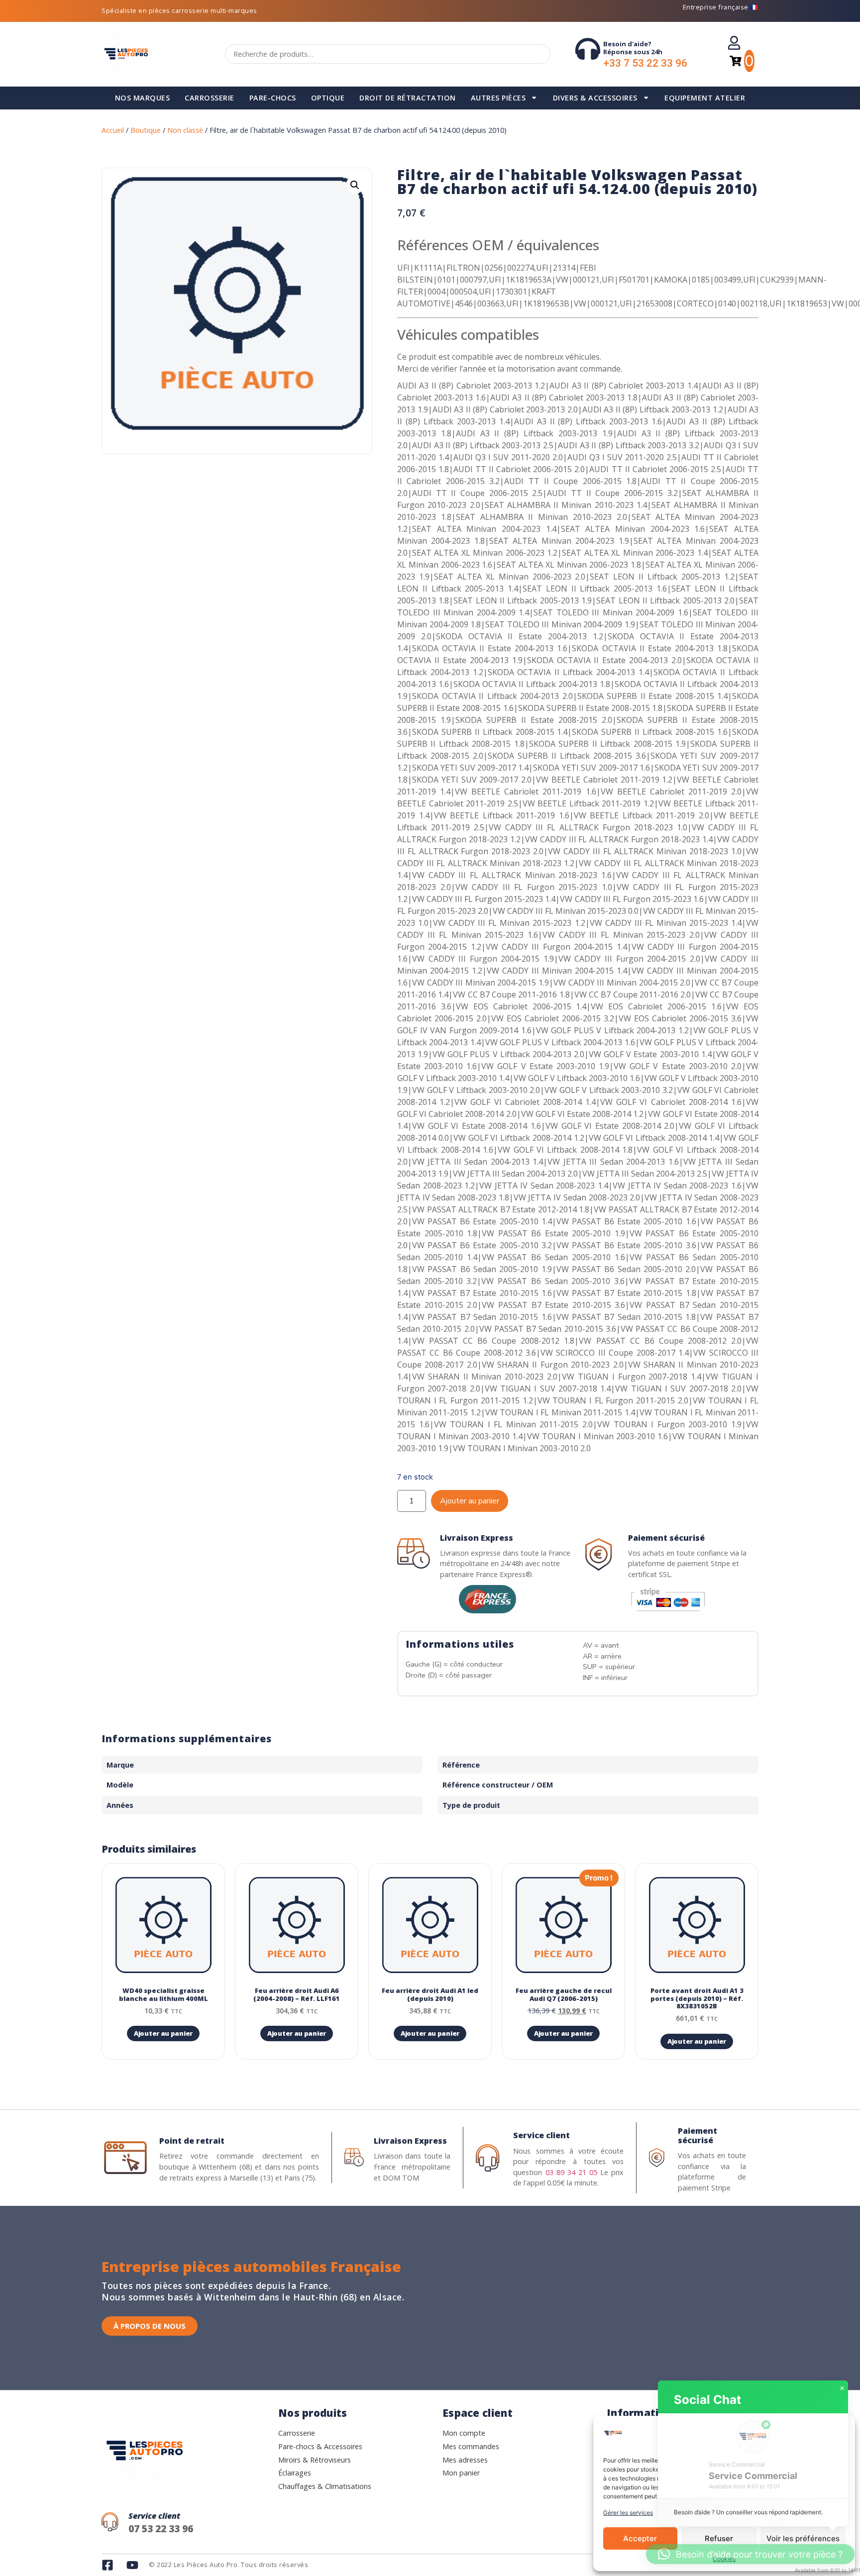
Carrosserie (210, 98)
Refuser (719, 2538)
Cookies (724, 2559)
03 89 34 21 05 (571, 2172)
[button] (355, 185)
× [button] (842, 2388)
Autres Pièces (498, 98)
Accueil (113, 130)
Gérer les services (628, 2513)
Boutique (146, 130)
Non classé (185, 130)
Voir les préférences (803, 2538)
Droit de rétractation (408, 98)
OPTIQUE (328, 98)
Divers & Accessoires (595, 98)
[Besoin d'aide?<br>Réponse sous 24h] (588, 49)
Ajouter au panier (470, 1501)
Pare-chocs (273, 98)
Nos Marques (143, 98)
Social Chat (707, 2400)
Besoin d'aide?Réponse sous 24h (633, 48)
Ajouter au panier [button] (163, 2033)
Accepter (640, 2538)
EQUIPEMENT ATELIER (705, 98)
